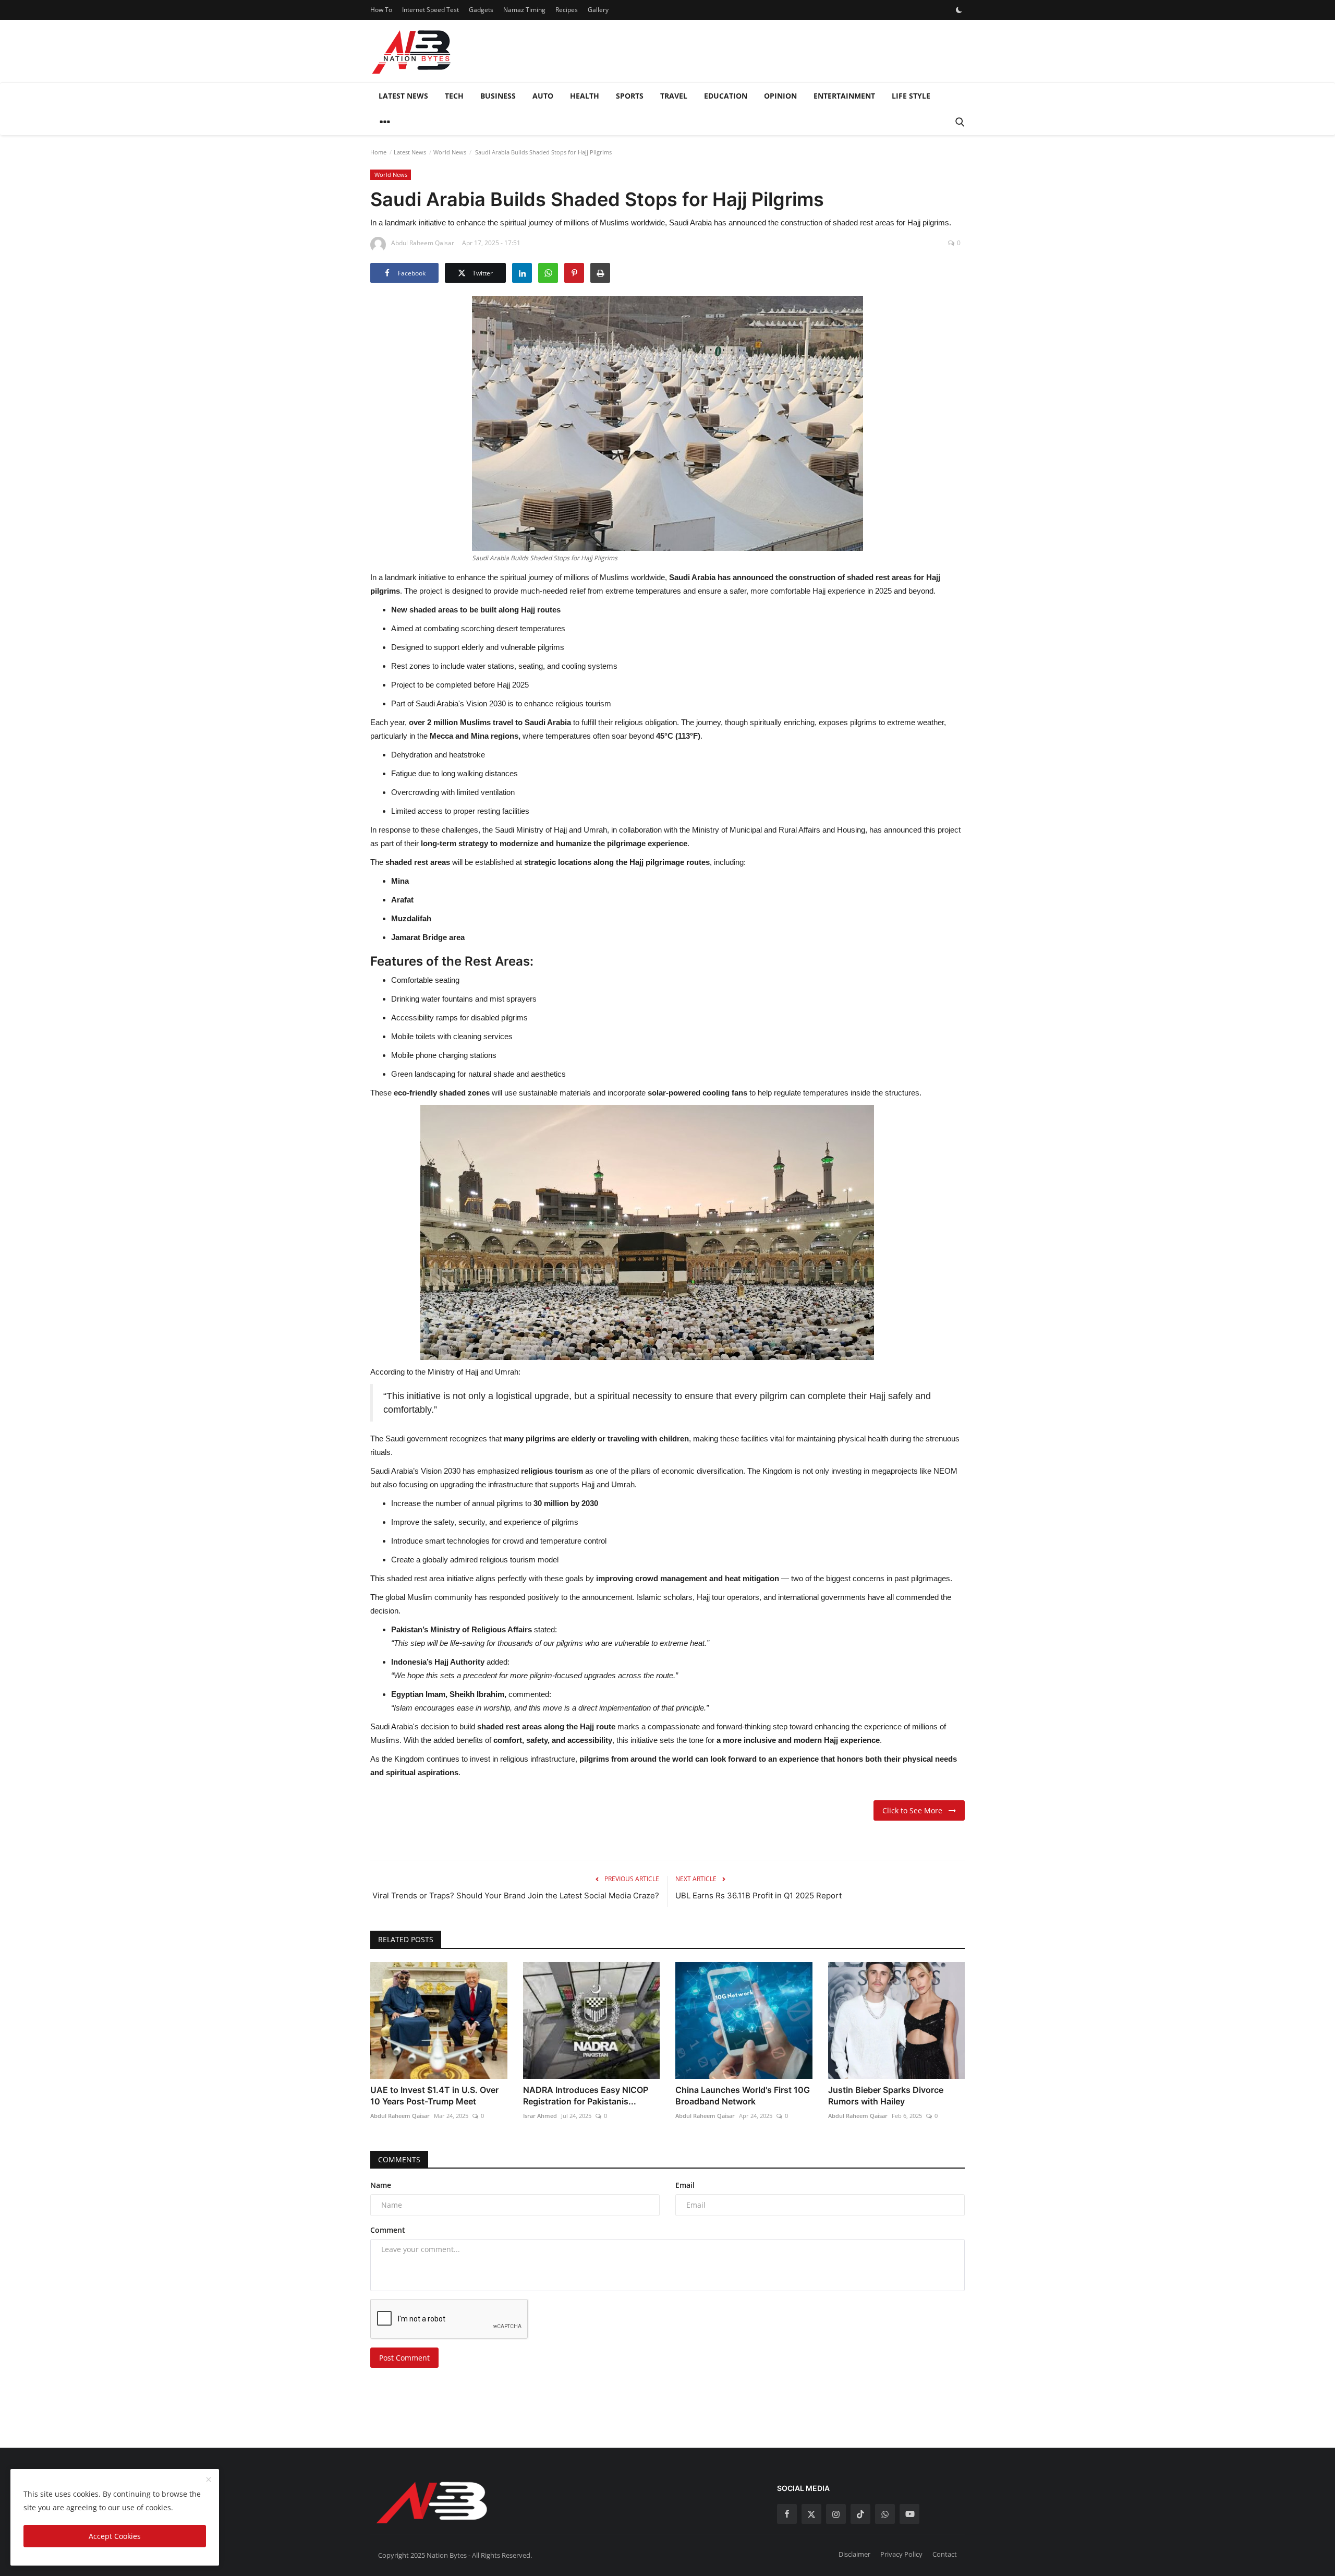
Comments (399, 2159)
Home (378, 152)
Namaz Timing (524, 10)
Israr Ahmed (540, 2116)
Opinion (780, 96)
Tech (454, 96)
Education (726, 96)
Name (381, 2185)
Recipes (567, 10)
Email (685, 2185)
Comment (388, 2230)
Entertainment (844, 96)
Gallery (598, 10)
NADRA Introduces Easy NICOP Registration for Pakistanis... (586, 2096)
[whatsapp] (885, 2514)
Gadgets (481, 10)
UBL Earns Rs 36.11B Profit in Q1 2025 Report (758, 1895)
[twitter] (811, 2514)
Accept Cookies (115, 2536)
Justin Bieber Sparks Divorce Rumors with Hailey (886, 2096)
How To (381, 10)
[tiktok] (860, 2514)
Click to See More (915, 1810)
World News (450, 152)
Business (498, 96)
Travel (674, 96)
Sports (630, 96)
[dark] (959, 10)
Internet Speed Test (430, 10)
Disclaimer (854, 2554)
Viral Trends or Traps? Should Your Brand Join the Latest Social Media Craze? (516, 1895)
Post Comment (404, 2358)
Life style (911, 96)
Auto (543, 96)
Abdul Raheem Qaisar (400, 2116)
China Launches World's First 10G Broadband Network (743, 2096)
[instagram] (836, 2514)
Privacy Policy (901, 2554)
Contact (945, 2554)
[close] (209, 2480)
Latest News (403, 96)
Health (585, 96)
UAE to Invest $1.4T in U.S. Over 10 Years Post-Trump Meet (434, 2096)
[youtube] (909, 2514)
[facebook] (787, 2514)
